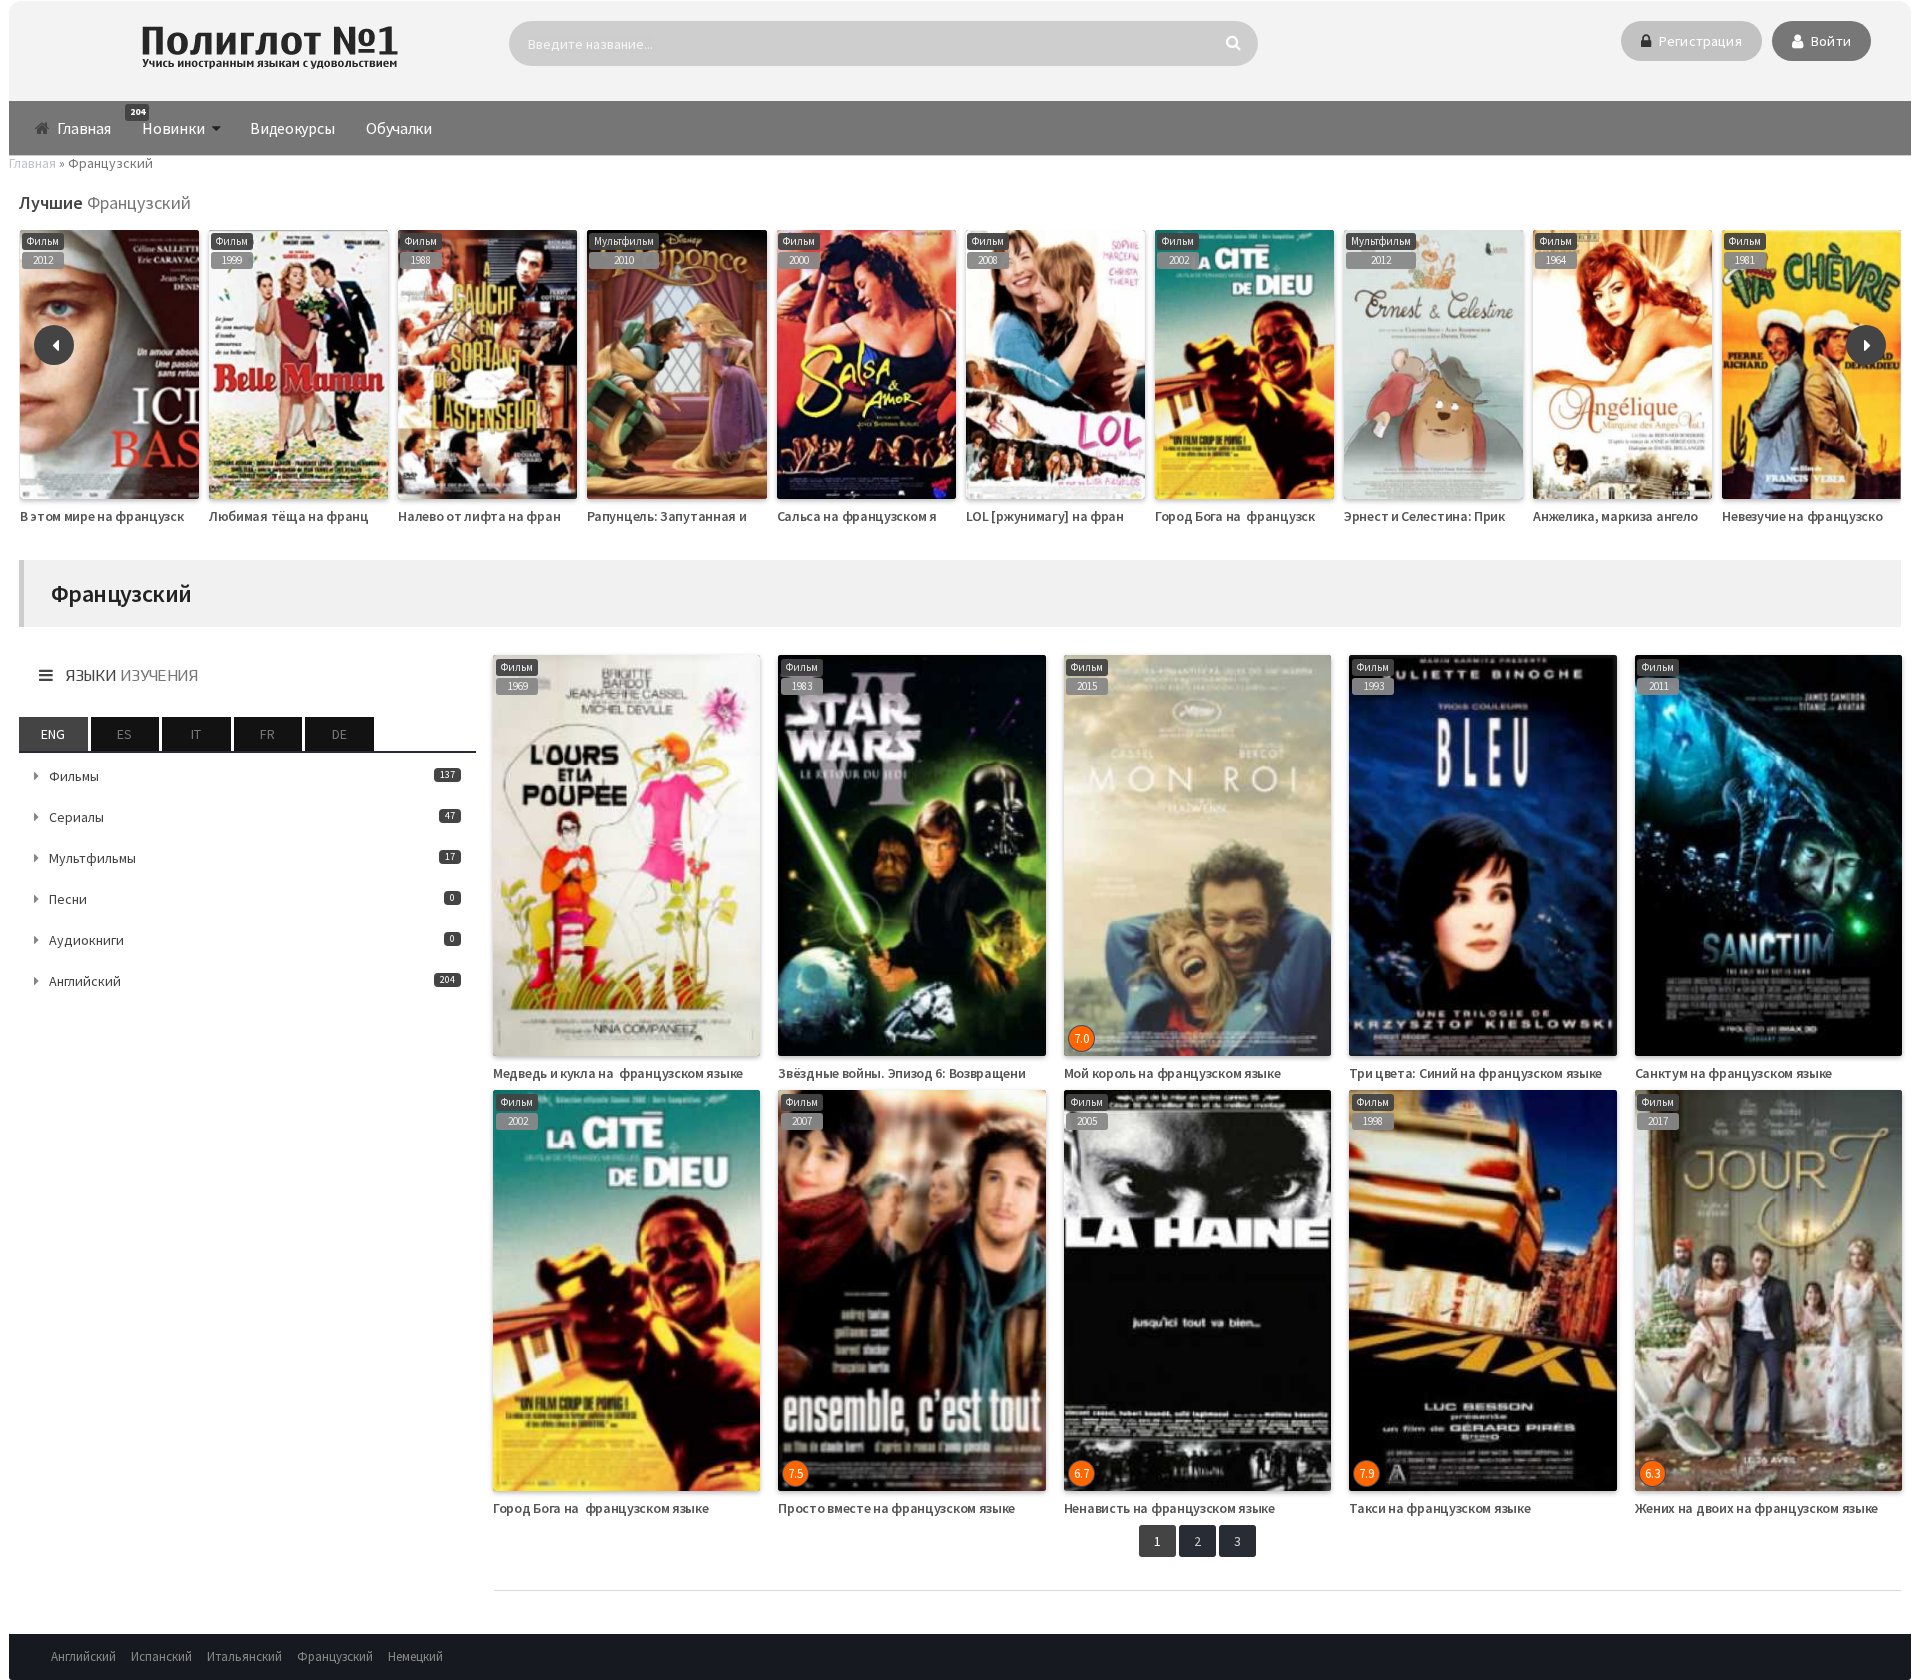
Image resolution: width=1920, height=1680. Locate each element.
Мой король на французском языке (1172, 1073)
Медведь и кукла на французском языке (618, 1073)
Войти (1829, 41)
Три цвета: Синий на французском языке (1475, 1073)
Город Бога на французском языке (1262, 516)
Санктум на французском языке (1734, 1073)
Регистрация (1699, 41)
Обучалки (399, 128)
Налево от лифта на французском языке (524, 516)
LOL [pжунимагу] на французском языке (1090, 516)
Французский (335, 1656)
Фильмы (252, 776)
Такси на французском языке (1439, 1508)
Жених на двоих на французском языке (1757, 1508)
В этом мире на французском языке (129, 516)
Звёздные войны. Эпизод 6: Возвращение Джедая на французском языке (1004, 1073)
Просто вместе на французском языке (896, 1508)
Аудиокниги (252, 940)
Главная (83, 128)
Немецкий (415, 1656)
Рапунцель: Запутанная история (689, 516)
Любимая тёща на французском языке (329, 516)
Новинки (167, 121)
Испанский (161, 1656)
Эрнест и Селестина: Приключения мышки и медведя (1508, 516)
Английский (252, 981)
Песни (252, 899)
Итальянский (244, 1656)
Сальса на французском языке (871, 516)
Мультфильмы (252, 858)
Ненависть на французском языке (1169, 1508)
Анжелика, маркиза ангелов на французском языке (1691, 516)
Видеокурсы (292, 128)
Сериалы (252, 817)
